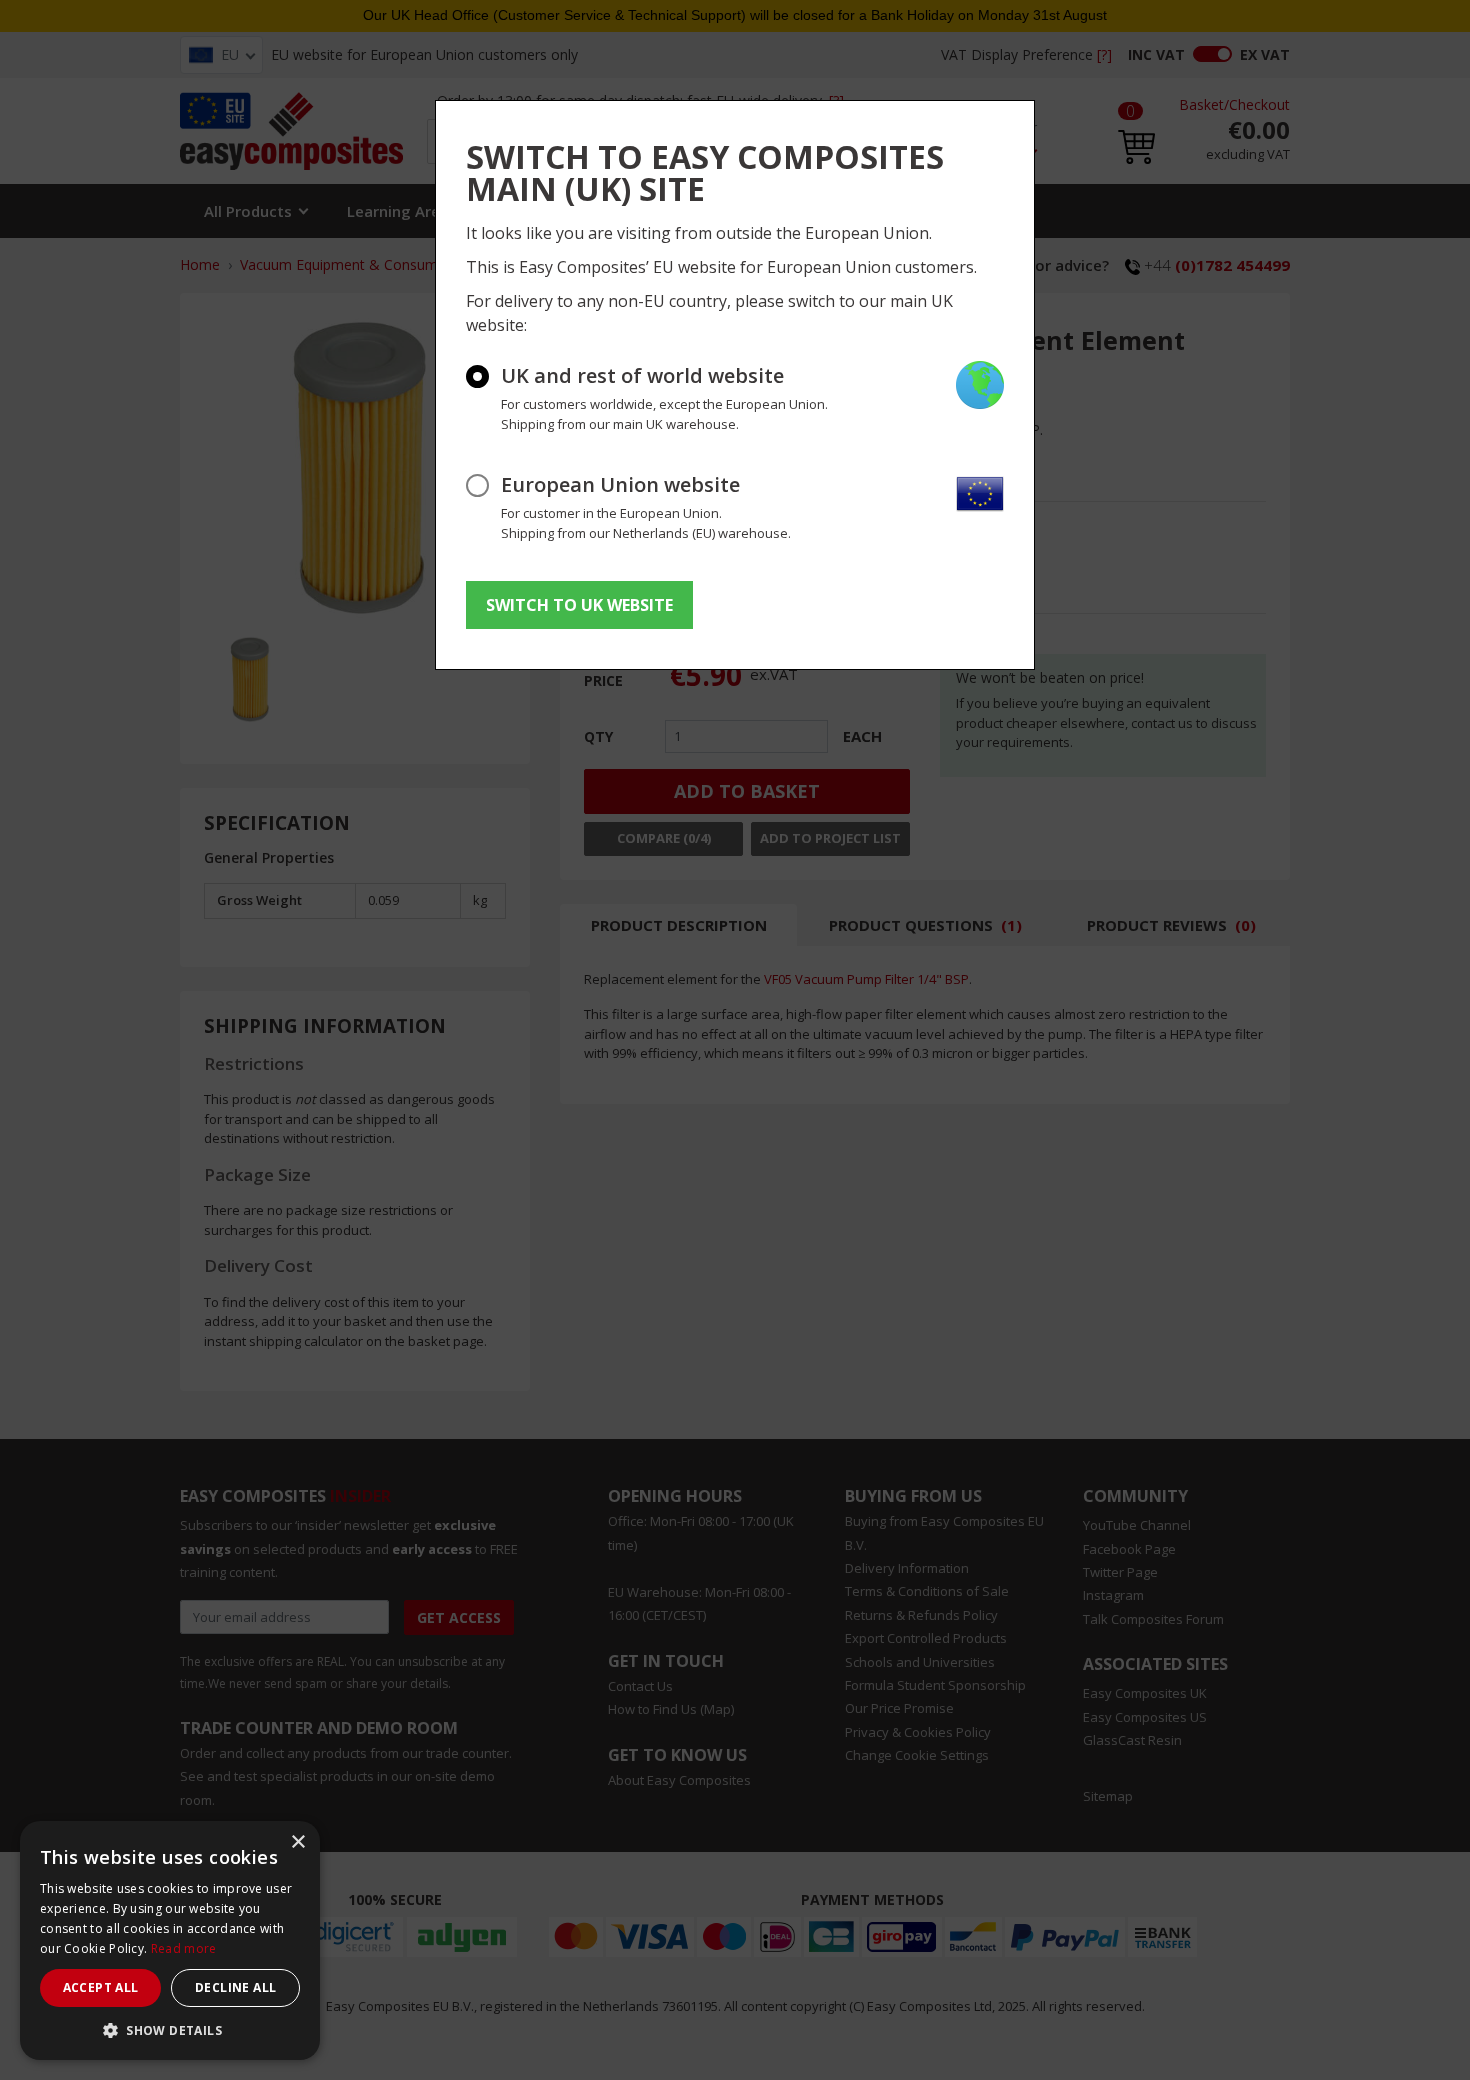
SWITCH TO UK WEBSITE (579, 605)
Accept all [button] (101, 1987)
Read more (184, 1948)
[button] (170, 2030)
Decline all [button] (235, 1987)
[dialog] (170, 1940)
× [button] (297, 1842)
